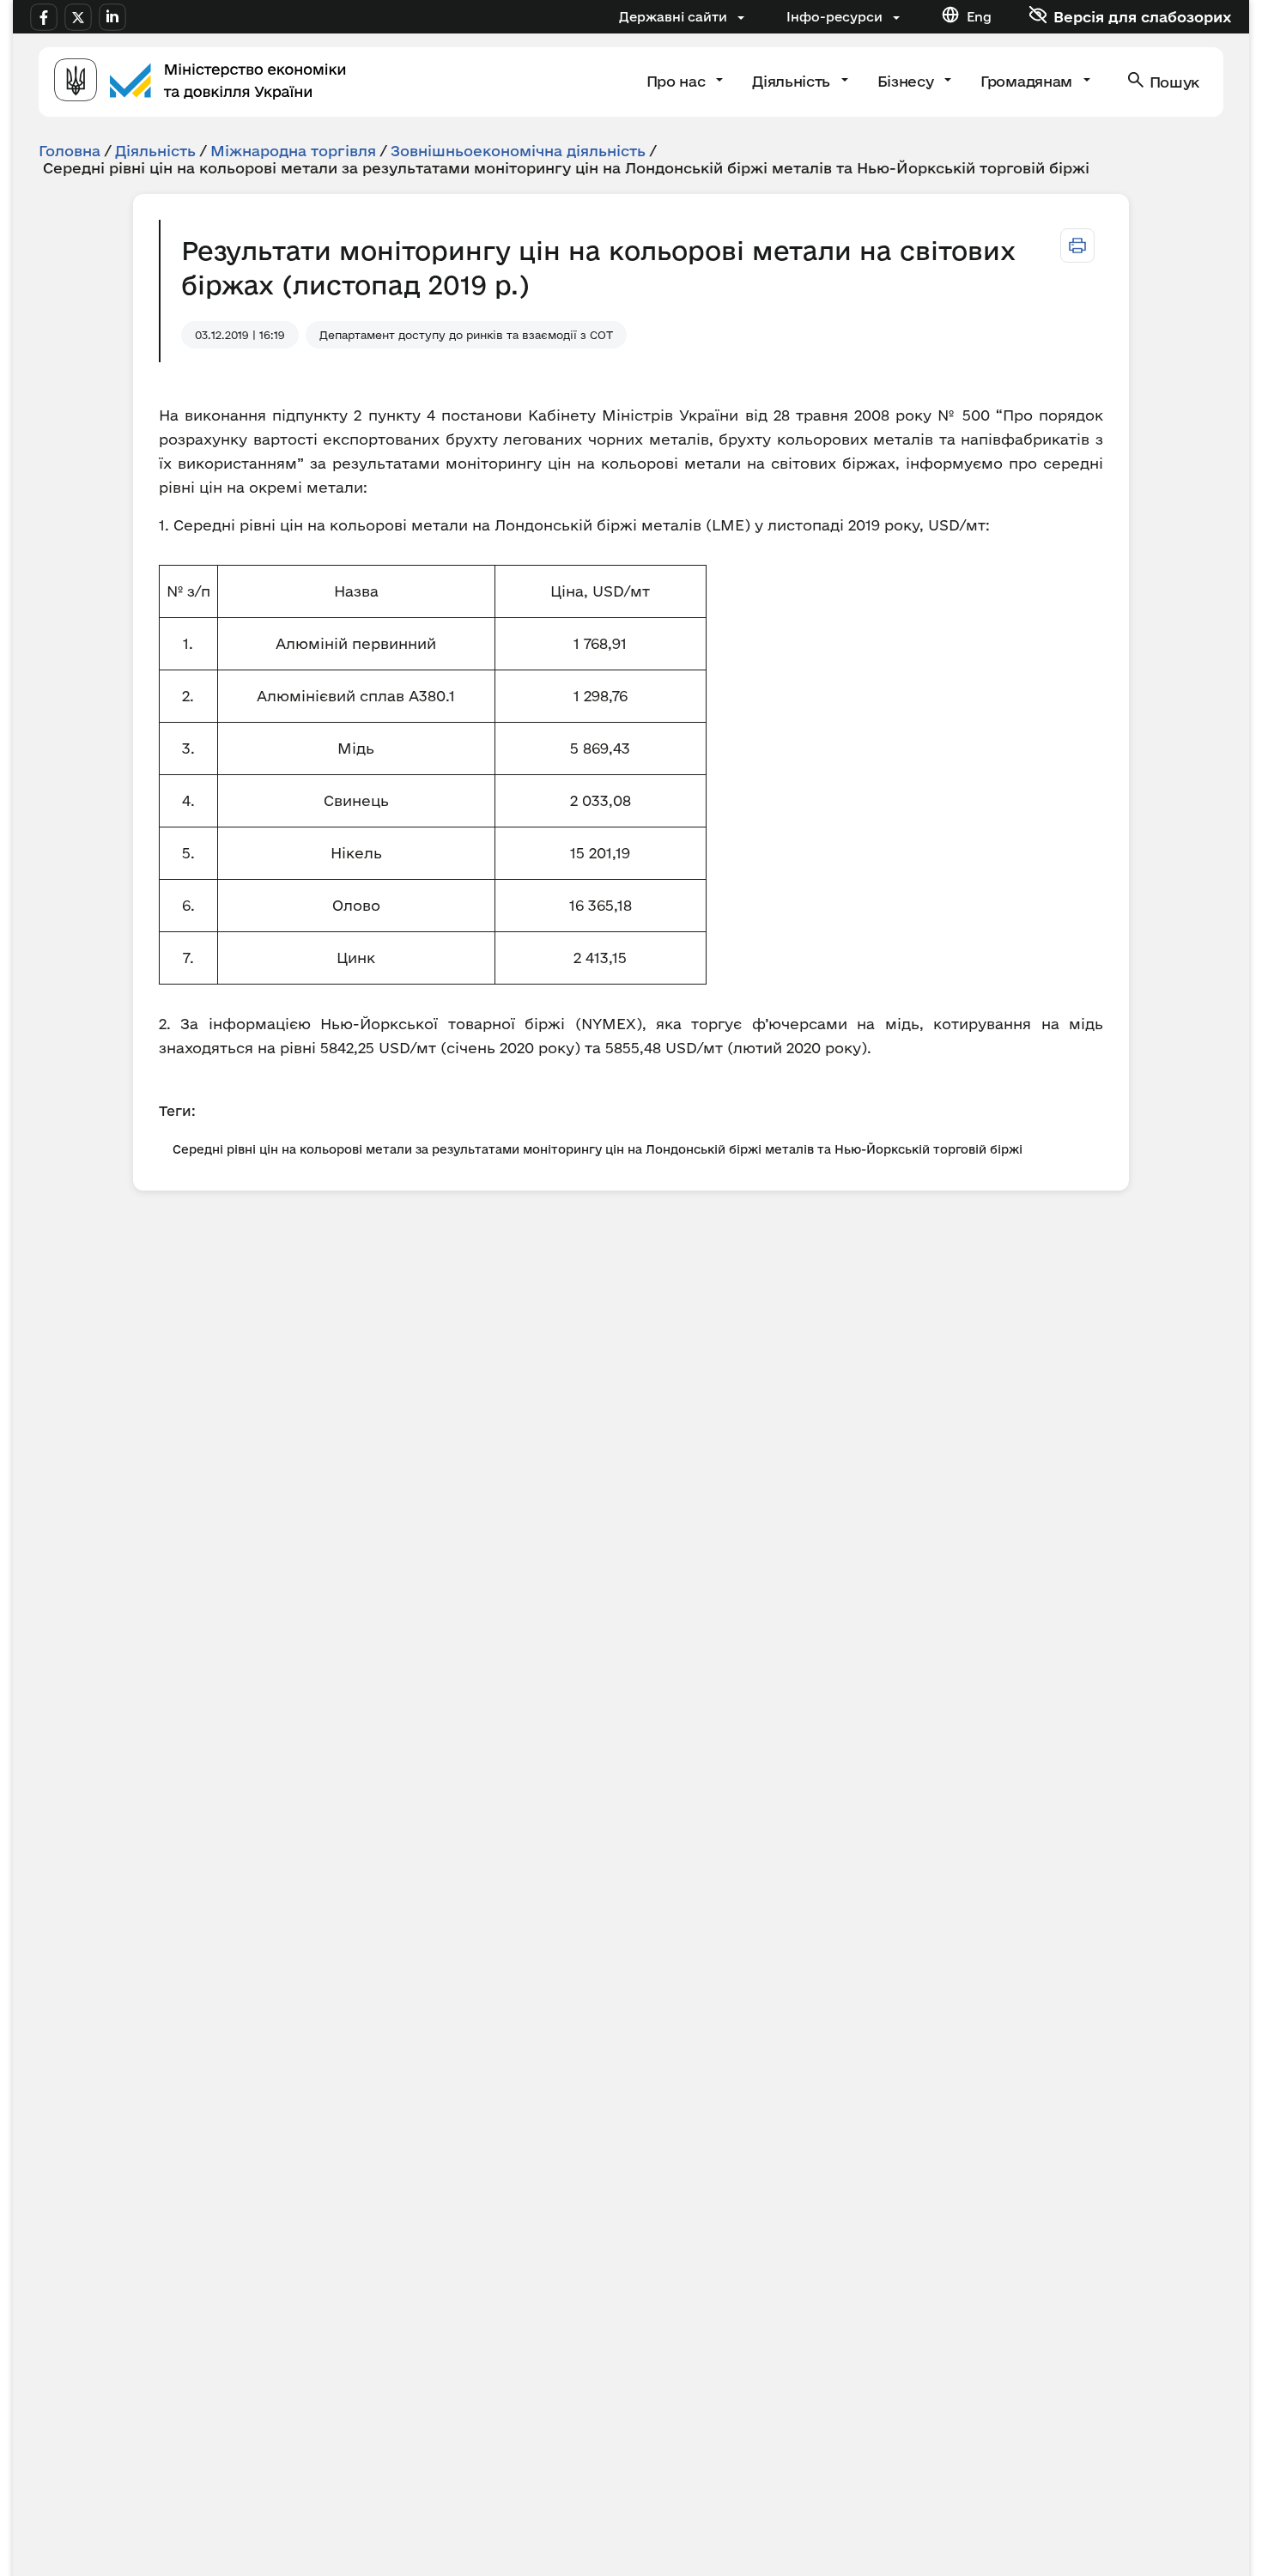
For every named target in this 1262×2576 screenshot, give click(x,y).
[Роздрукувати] (1077, 245)
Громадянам (1028, 81)
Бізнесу (907, 81)
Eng (979, 17)
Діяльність (793, 81)
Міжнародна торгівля (293, 151)
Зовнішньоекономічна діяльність (518, 151)
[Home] (200, 82)
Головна (70, 151)
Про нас (678, 81)
